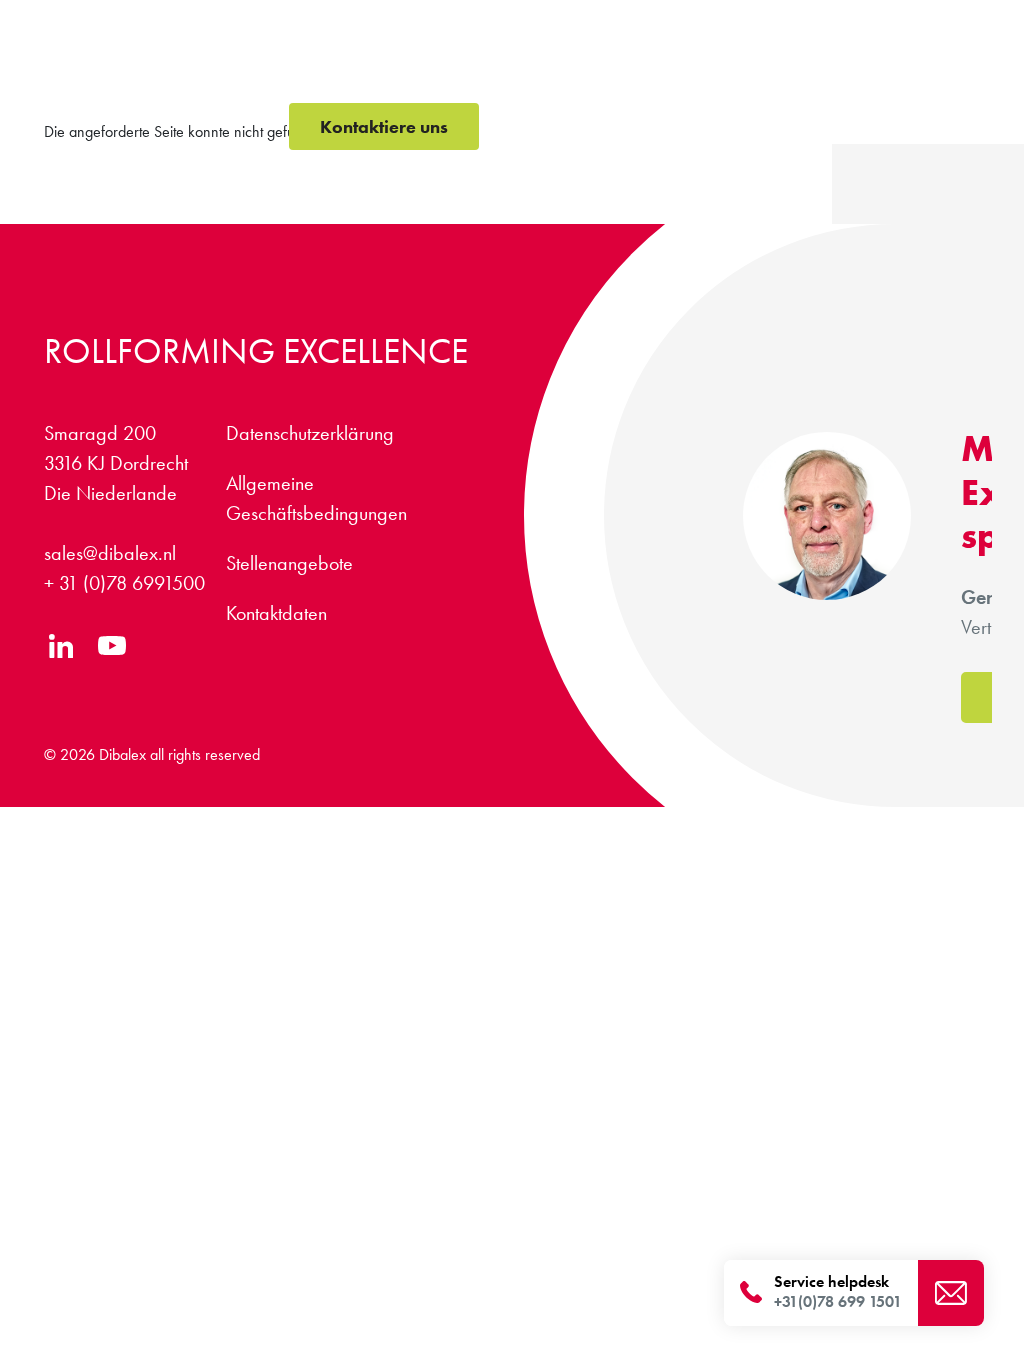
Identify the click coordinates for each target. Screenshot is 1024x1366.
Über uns (820, 79)
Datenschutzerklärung (310, 433)
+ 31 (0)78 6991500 (124, 583)
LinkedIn (61, 645)
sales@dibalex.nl (110, 553)
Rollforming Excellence (256, 351)
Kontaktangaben (862, 27)
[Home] (159, 75)
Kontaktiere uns (384, 126)
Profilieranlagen (346, 79)
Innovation (469, 79)
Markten (737, 79)
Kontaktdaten (276, 613)
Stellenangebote (742, 27)
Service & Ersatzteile (608, 79)
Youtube (111, 645)
